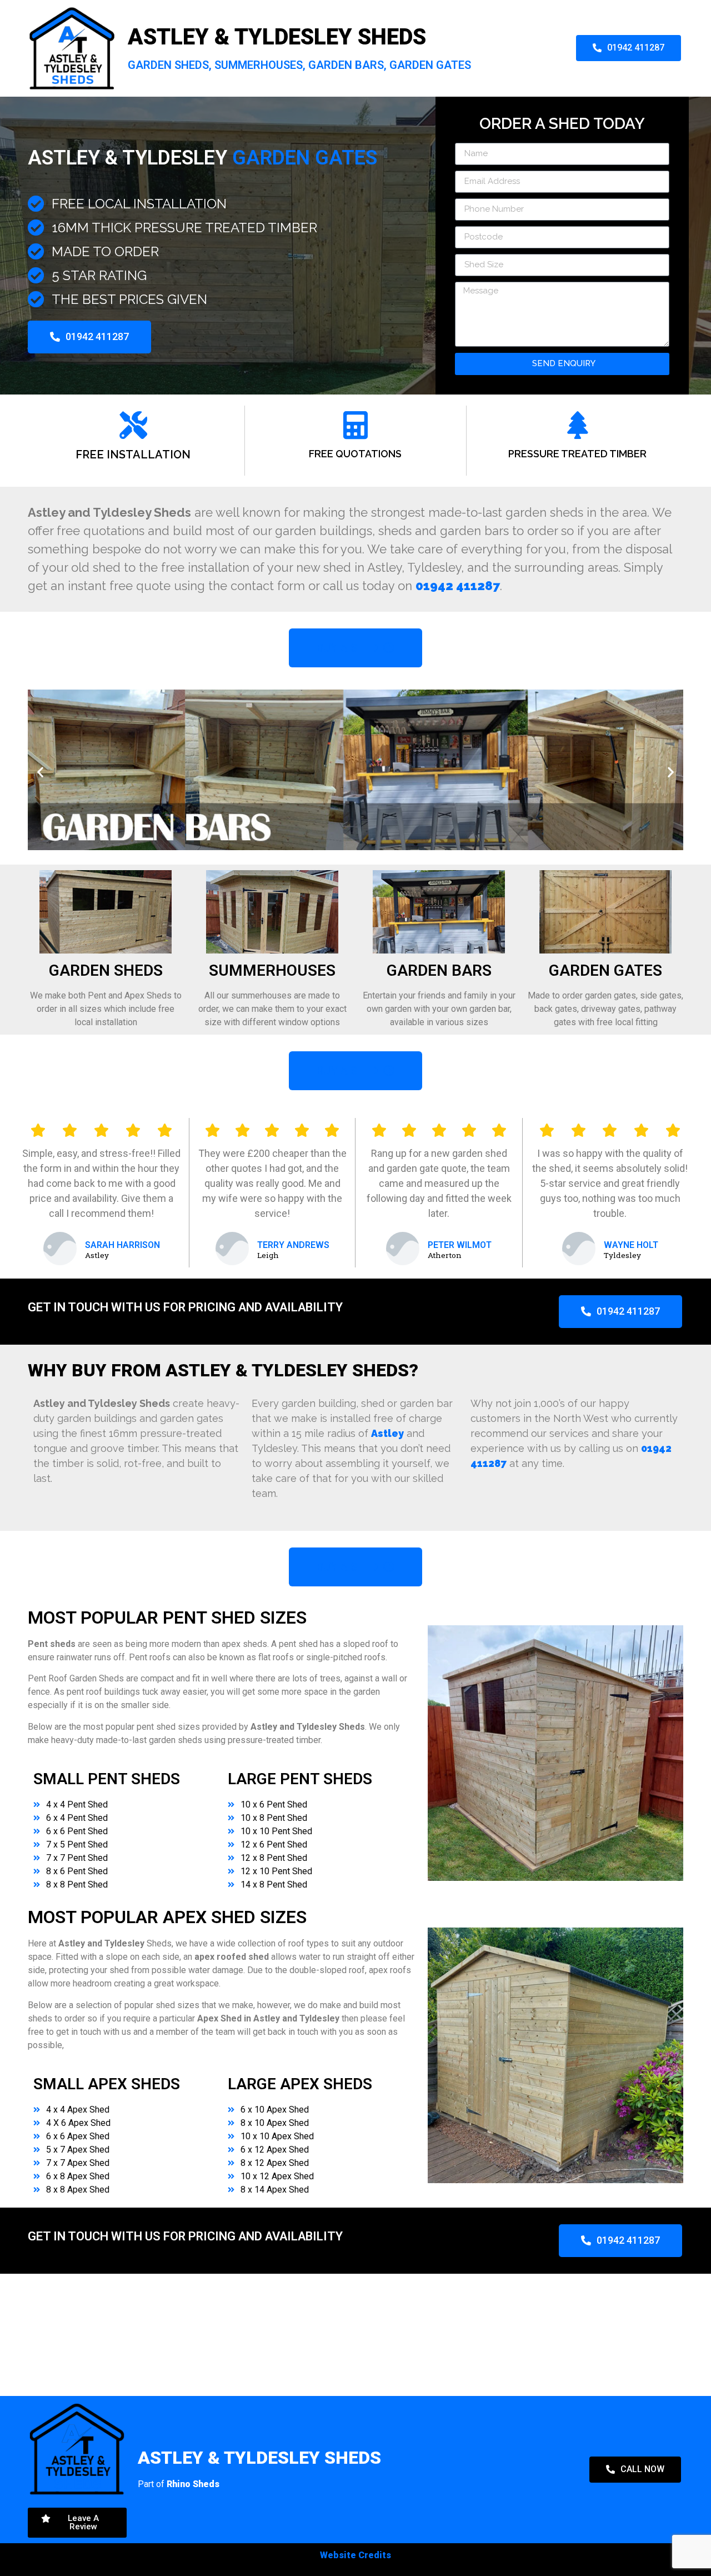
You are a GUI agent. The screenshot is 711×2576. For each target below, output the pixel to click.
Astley (387, 1433)
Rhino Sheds (193, 2484)
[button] (40, 772)
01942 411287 (458, 586)
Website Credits (355, 2555)
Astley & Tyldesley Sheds (277, 37)
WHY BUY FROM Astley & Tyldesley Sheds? (223, 1370)
